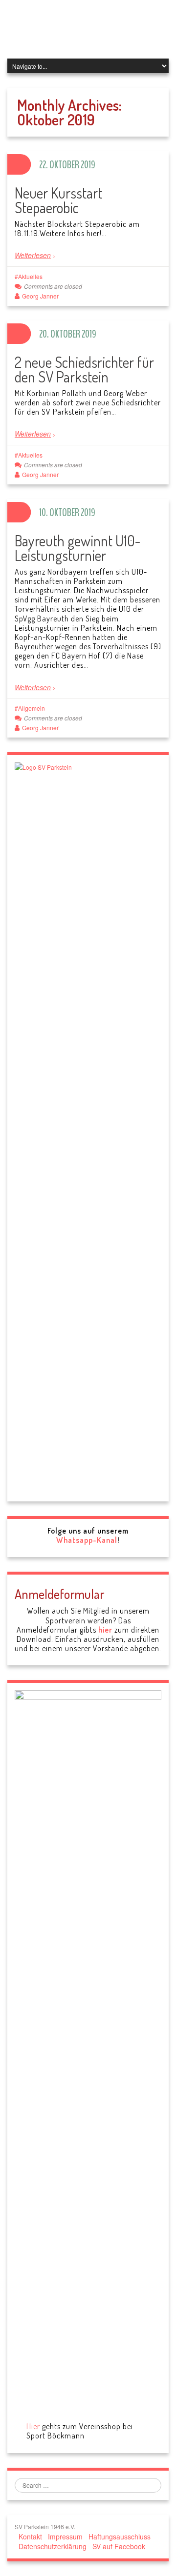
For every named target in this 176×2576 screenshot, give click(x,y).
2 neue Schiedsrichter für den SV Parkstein (84, 369)
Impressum (65, 2536)
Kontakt (30, 2536)
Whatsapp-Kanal (87, 1540)
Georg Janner (40, 296)
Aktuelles (30, 276)
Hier (33, 2426)
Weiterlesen (33, 255)
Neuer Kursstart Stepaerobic (58, 200)
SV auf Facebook (119, 2546)
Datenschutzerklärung (53, 2546)
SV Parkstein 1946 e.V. (84, 29)
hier (105, 1630)
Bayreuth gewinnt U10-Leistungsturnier (77, 548)
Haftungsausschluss (120, 2536)
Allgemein (32, 708)
